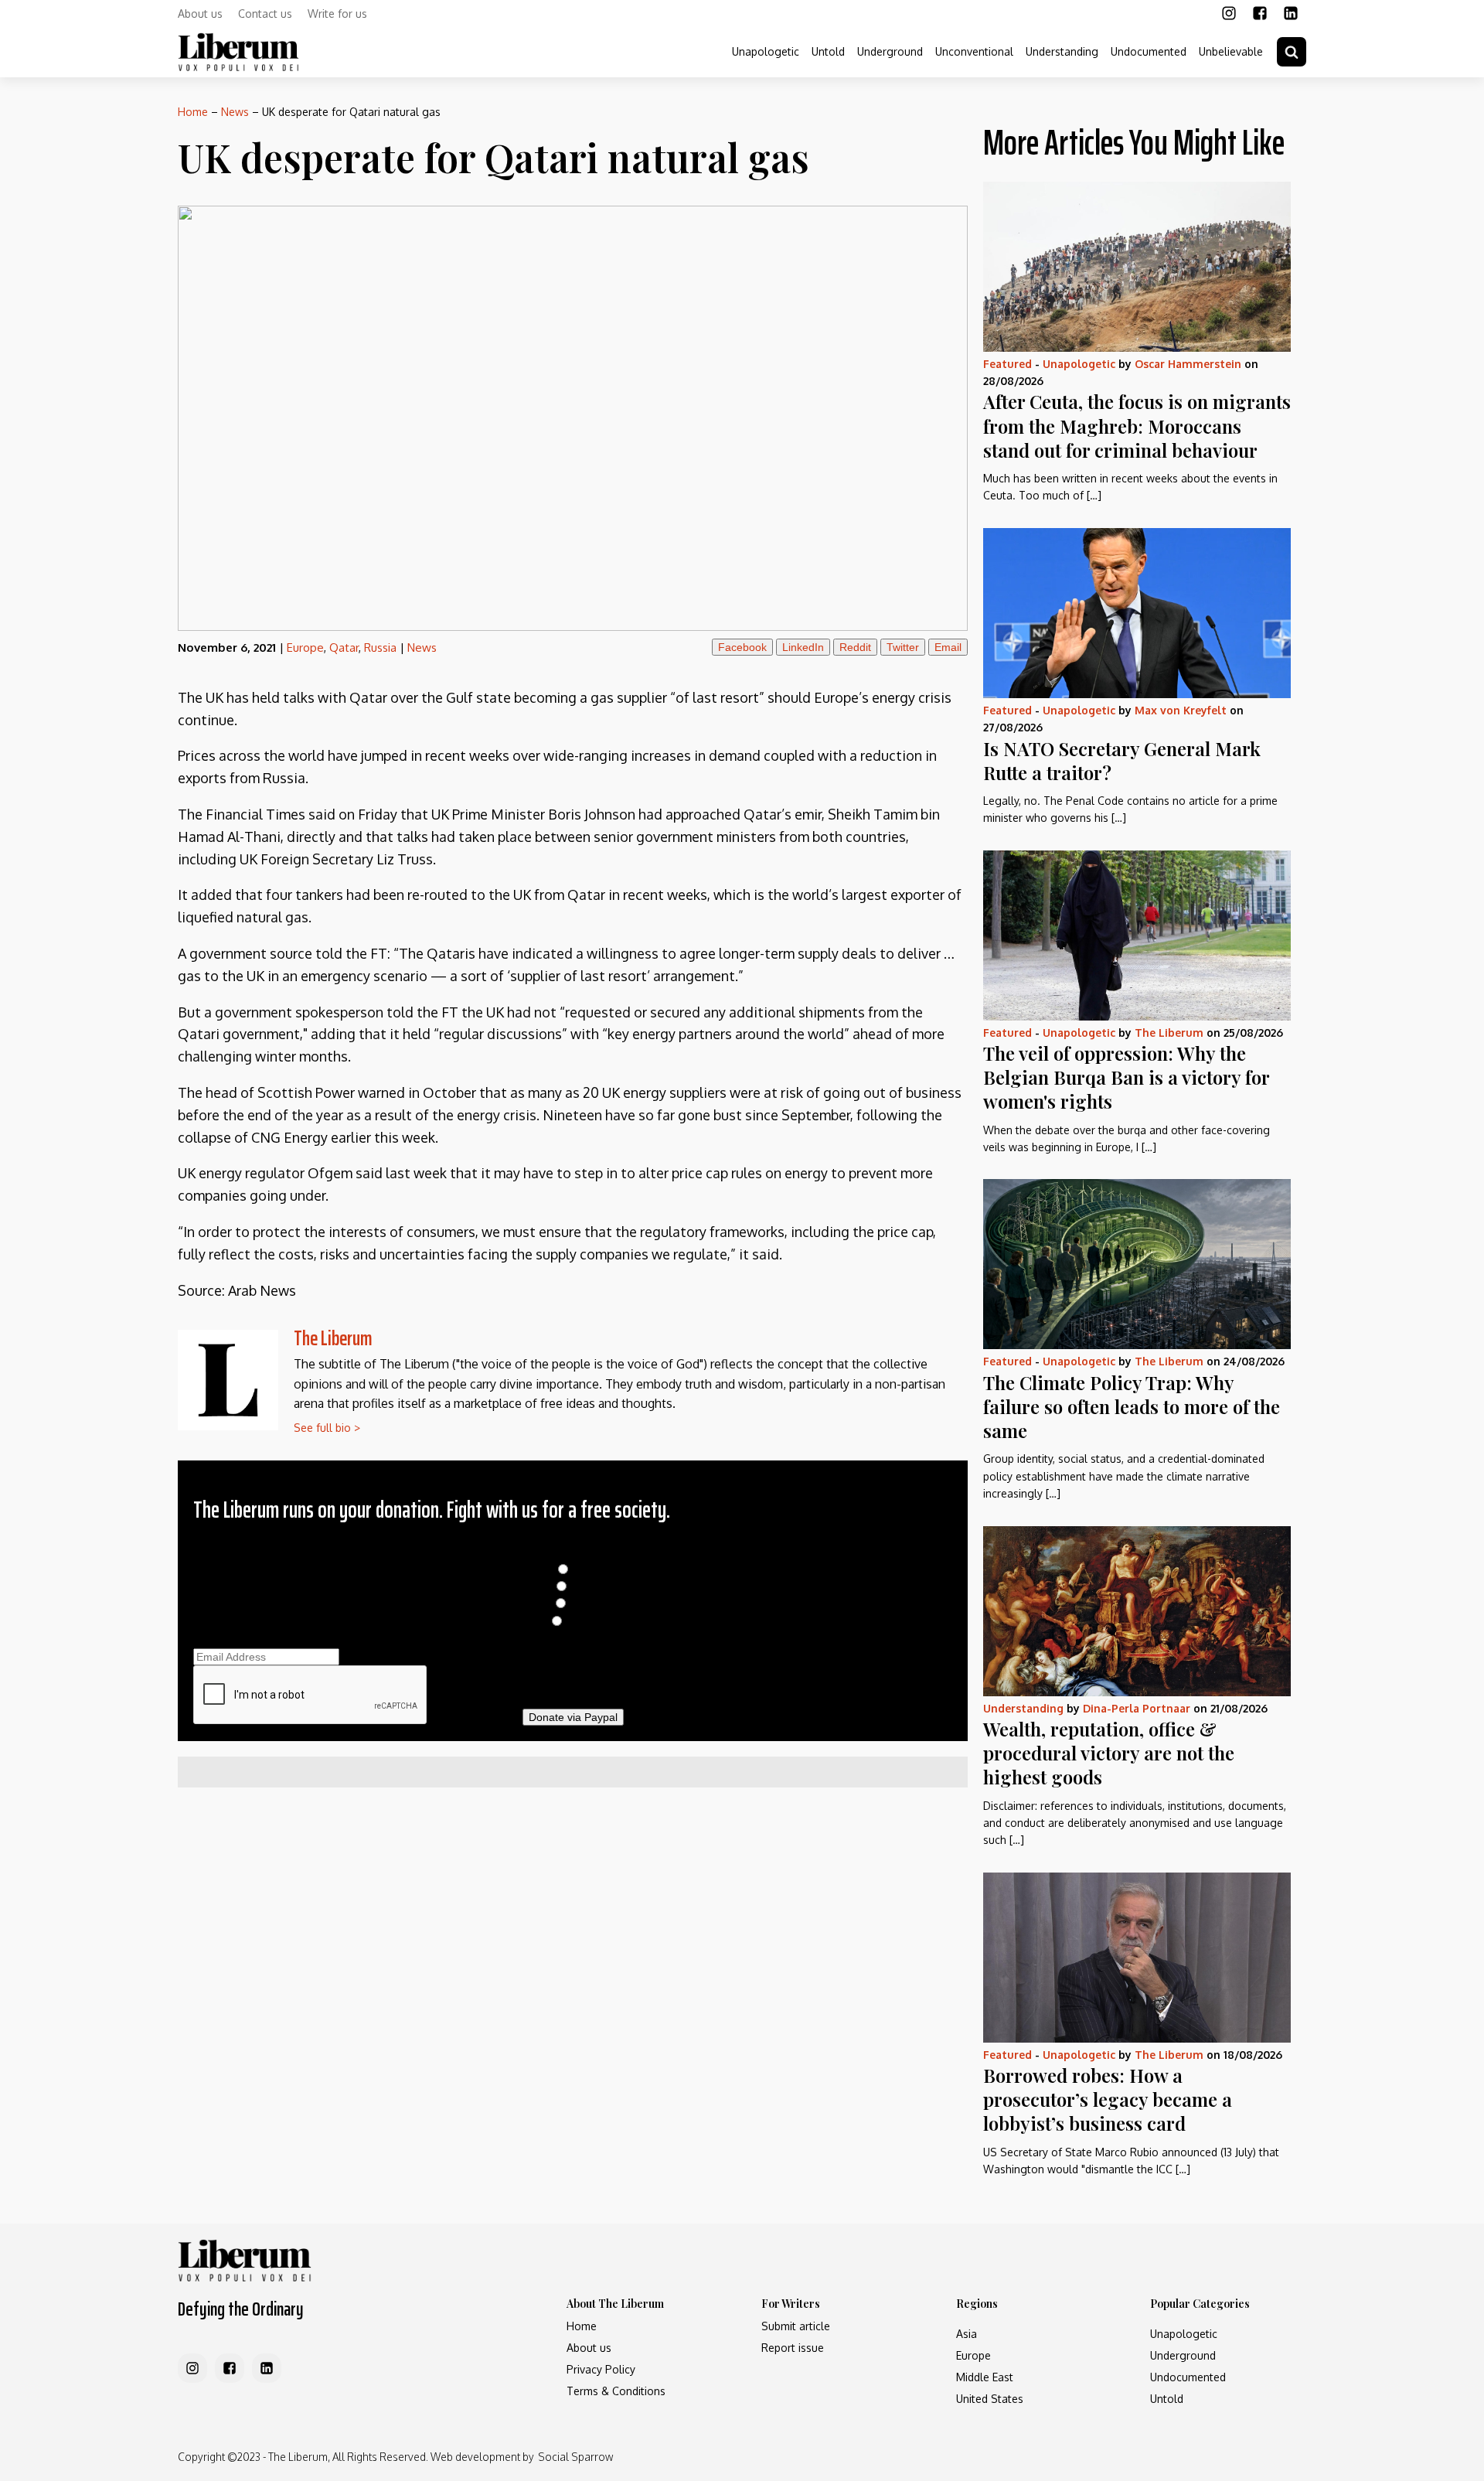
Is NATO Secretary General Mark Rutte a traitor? (1122, 760)
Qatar (344, 648)
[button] (1292, 52)
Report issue (793, 2348)
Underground (890, 51)
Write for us (337, 14)
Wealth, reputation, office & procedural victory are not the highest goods (1109, 1753)
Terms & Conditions (616, 2391)
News (235, 112)
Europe (305, 648)
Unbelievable (1231, 51)
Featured (1007, 364)
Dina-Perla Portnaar (1137, 1708)
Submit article (796, 2326)
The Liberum (333, 1338)
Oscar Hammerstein (1188, 364)
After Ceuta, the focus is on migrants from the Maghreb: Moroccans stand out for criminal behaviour (1137, 425)
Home (193, 112)
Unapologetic (766, 51)
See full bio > (327, 1428)
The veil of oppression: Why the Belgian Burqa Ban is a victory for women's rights (1126, 1077)
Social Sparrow (575, 2457)
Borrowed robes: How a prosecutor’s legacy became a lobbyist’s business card (1108, 2099)
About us (200, 14)
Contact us (265, 14)
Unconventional (974, 51)
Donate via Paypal (573, 1717)
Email (948, 647)
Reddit (855, 647)
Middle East (985, 2377)
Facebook (742, 647)
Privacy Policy (601, 2369)
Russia (380, 648)
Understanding (1062, 51)
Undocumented (1149, 51)
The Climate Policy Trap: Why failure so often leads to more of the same (1132, 1406)
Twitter (903, 647)
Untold (828, 51)
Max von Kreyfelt (1181, 710)
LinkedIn (803, 647)
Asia (967, 2334)
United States (990, 2399)
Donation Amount (573, 1552)
